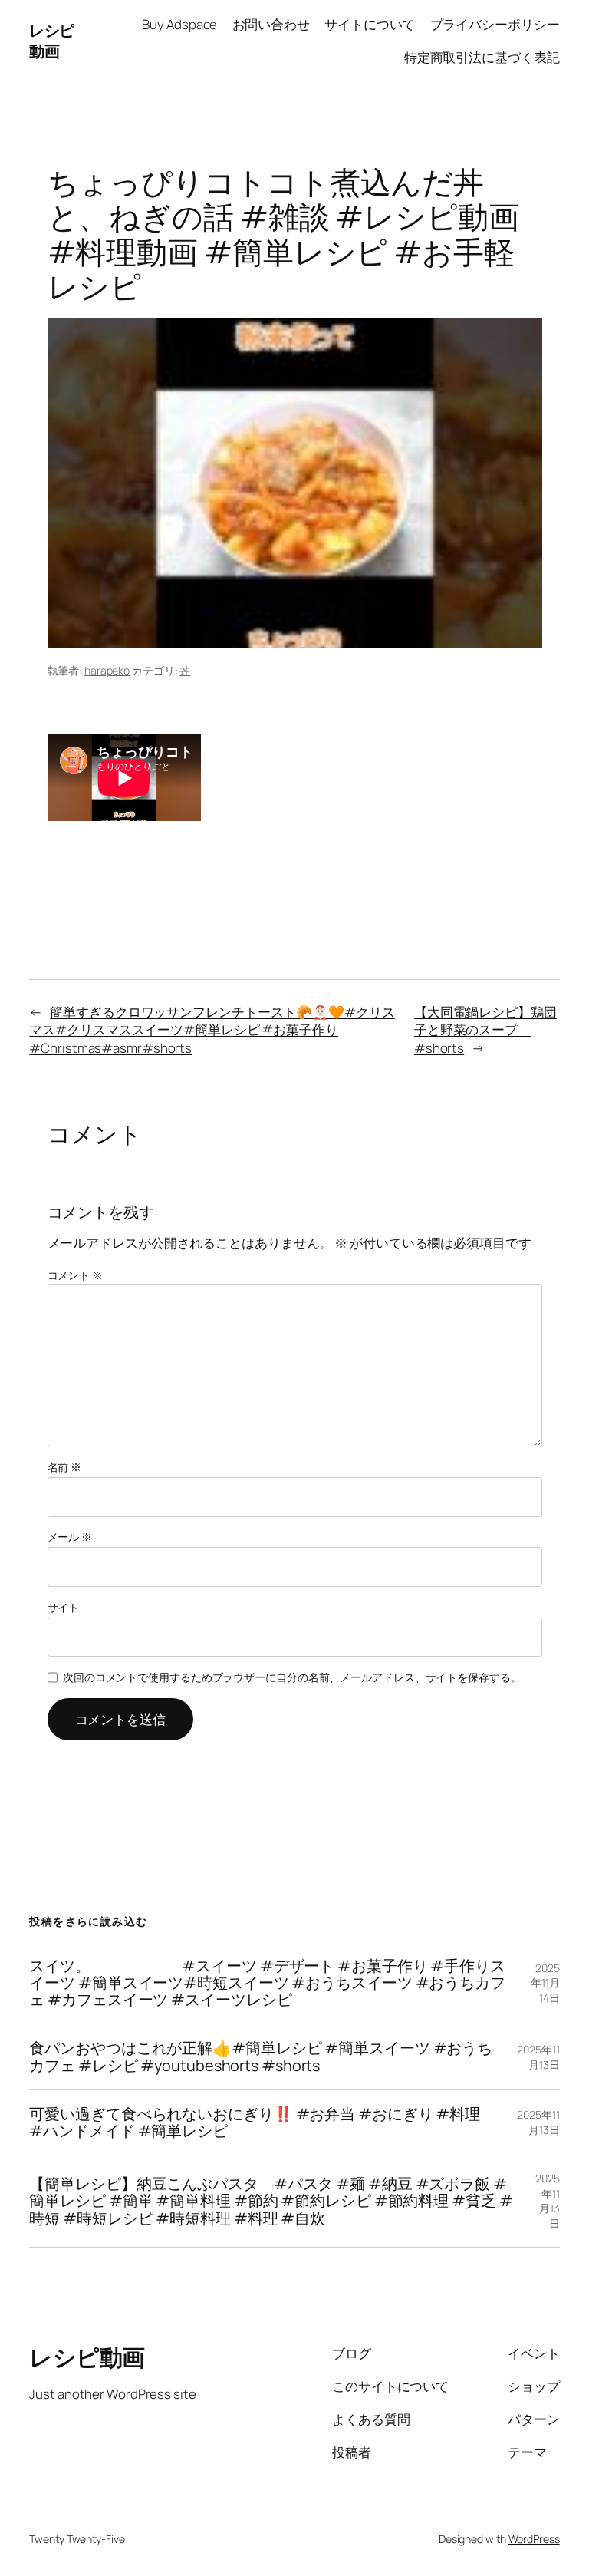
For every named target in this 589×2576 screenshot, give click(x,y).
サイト (64, 1607)
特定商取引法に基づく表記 (482, 57)
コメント (75, 1275)
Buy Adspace (179, 24)
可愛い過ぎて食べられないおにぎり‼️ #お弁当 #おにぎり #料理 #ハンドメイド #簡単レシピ (255, 2122)
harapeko (107, 670)
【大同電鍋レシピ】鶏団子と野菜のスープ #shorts (485, 1030)
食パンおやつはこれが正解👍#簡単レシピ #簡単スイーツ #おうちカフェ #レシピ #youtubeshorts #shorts (261, 2057)
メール (70, 1537)
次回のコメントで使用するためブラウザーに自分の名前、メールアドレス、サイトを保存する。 (292, 1677)
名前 (65, 1467)
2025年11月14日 (545, 1983)
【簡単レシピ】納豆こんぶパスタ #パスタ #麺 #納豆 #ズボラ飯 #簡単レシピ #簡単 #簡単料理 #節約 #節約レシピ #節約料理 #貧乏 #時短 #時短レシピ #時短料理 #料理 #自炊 (271, 2201)
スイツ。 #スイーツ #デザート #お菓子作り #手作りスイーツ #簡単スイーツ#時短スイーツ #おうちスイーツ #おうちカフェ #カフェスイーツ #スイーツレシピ (267, 1983)
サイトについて (370, 24)
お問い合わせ (271, 24)
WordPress (534, 2539)
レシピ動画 (52, 41)
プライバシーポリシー (495, 24)
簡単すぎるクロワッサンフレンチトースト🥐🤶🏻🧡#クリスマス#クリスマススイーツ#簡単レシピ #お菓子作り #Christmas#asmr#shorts (212, 1030)
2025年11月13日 (538, 2057)
